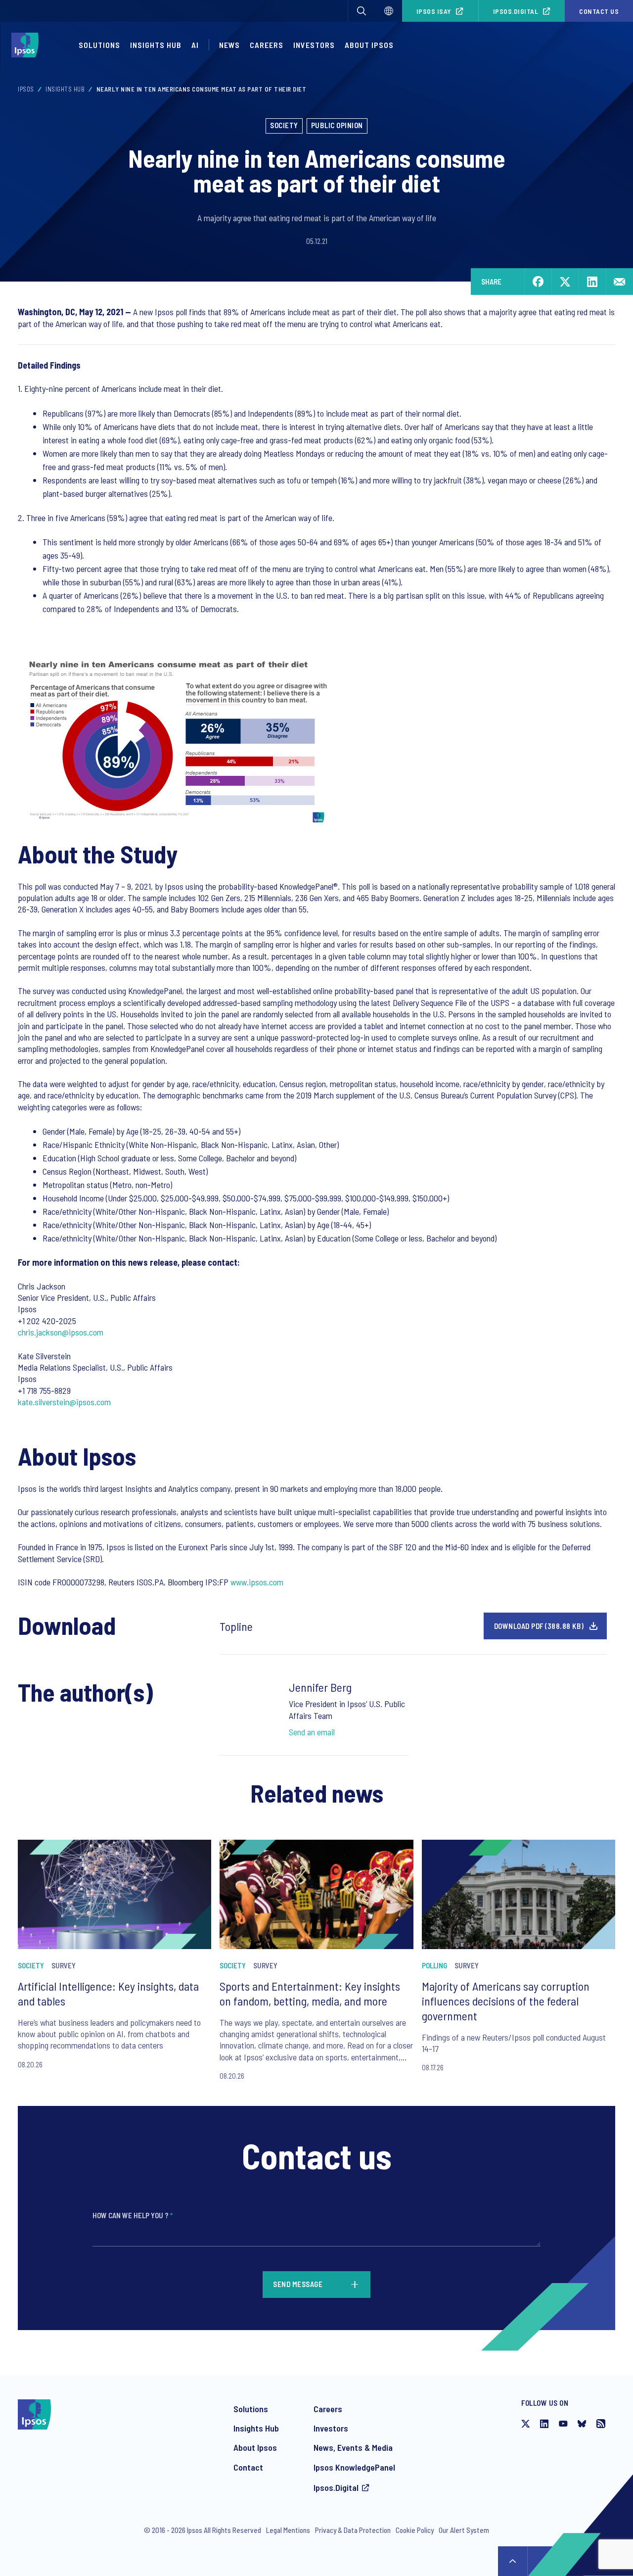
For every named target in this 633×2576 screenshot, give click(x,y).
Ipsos (26, 89)
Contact (248, 2467)
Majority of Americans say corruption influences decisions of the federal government (506, 2001)
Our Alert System (464, 2530)
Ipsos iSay (434, 11)
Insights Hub (156, 45)
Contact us (599, 11)
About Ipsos (369, 45)
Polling (434, 1965)
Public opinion (337, 125)
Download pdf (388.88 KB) (539, 1626)
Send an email (312, 1732)
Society (284, 125)
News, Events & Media (353, 2447)
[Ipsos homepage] (27, 45)
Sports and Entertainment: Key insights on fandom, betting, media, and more (310, 1993)
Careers (267, 45)
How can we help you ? (133, 2215)
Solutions (99, 45)
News (229, 45)
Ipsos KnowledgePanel (354, 2467)
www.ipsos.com (257, 1582)
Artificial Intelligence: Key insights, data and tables (108, 1993)
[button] (362, 11)
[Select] (389, 11)
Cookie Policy (415, 2530)
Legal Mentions (288, 2530)
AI (195, 45)
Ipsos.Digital (516, 11)
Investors (314, 45)
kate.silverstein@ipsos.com (64, 1402)
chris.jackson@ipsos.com (61, 1332)
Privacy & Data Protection (353, 2530)
